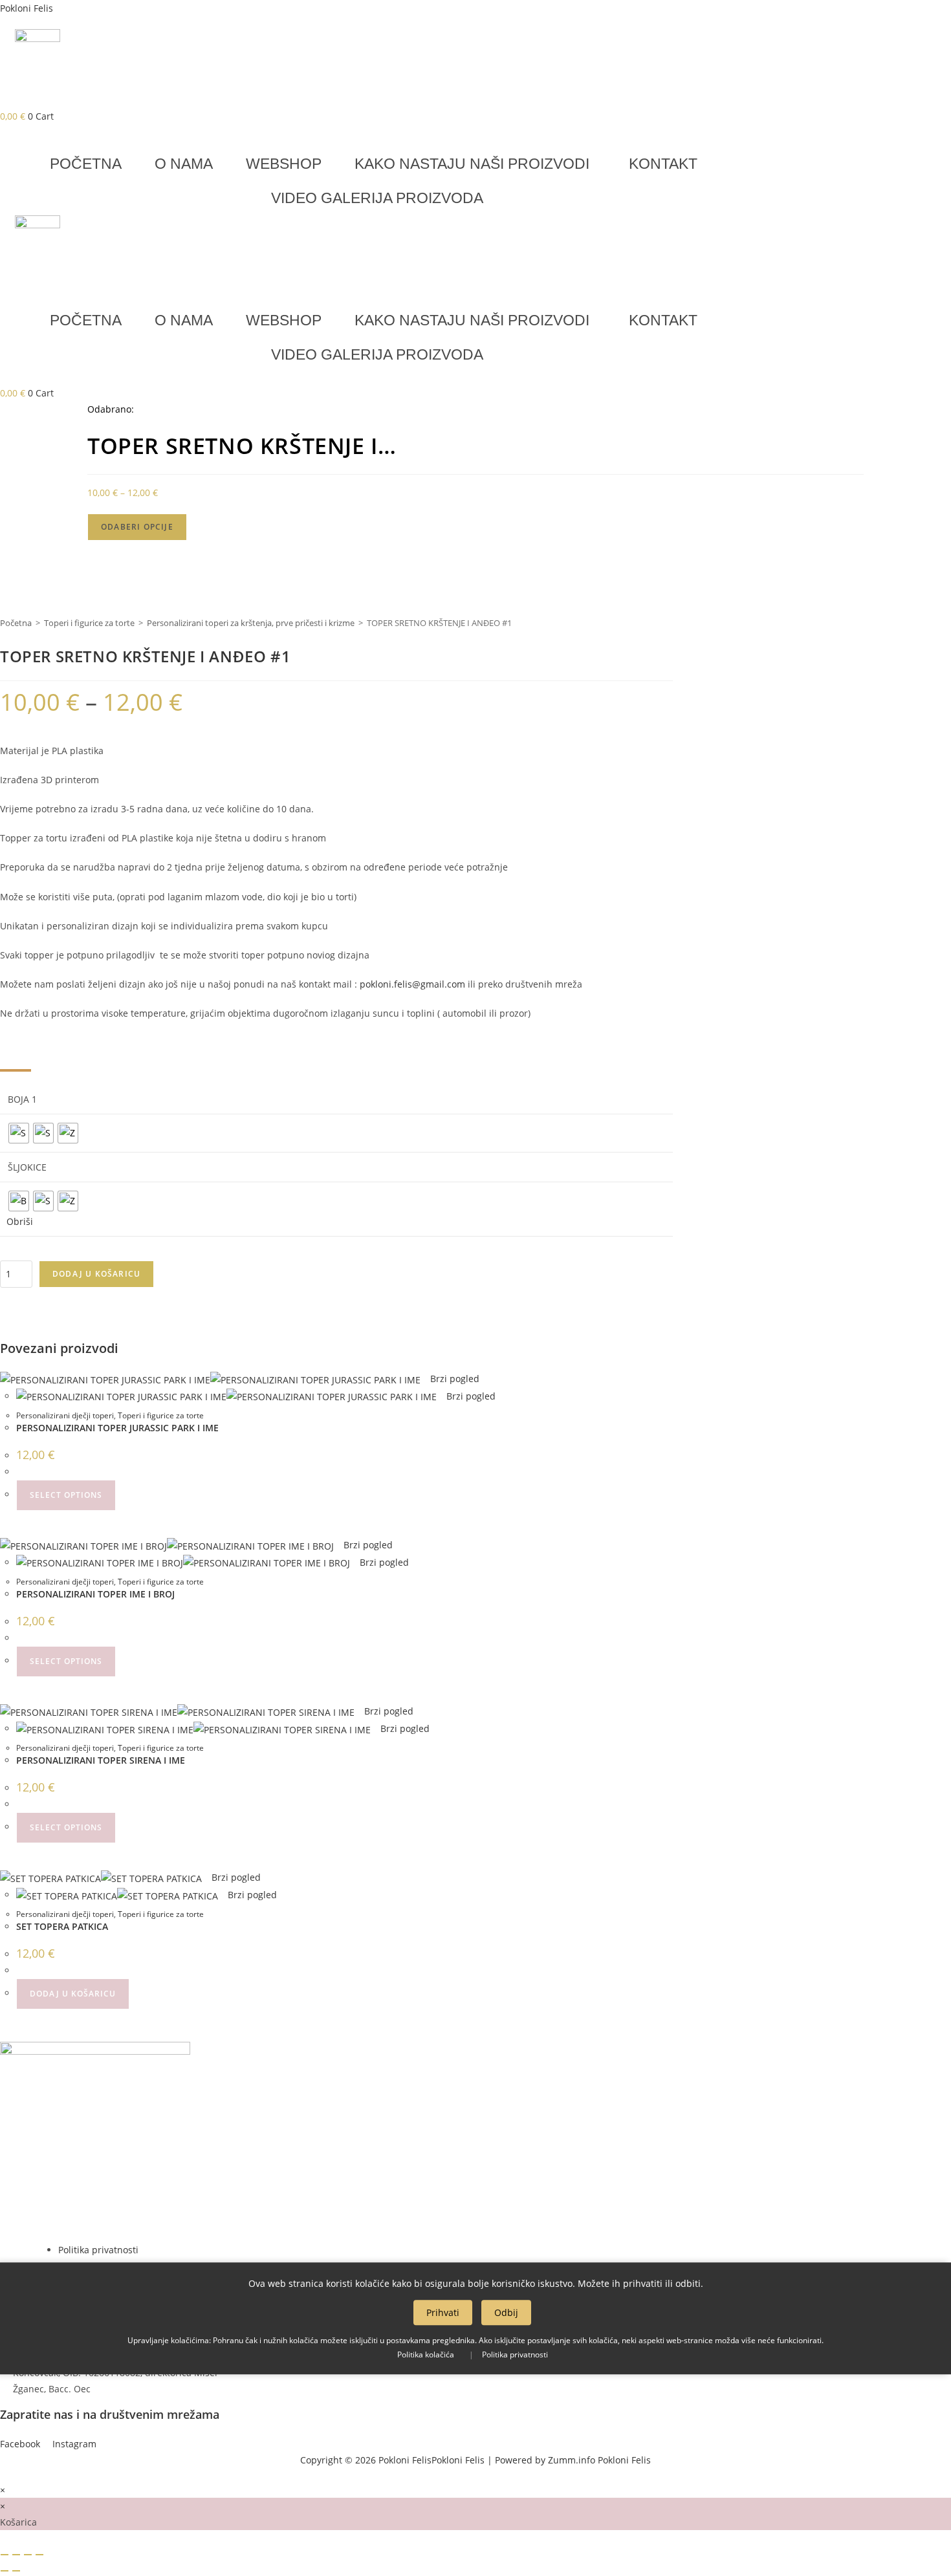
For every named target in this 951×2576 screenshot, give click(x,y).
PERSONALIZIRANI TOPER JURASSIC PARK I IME (117, 1428)
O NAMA (184, 164)
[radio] (19, 1133)
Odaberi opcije (137, 527)
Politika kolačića (426, 2354)
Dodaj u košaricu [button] (73, 1994)
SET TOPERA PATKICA (62, 1926)
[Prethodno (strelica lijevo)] (5, 2571)
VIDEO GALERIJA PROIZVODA (377, 198)
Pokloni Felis (27, 8)
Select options (66, 1495)
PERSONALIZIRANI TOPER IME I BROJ (95, 1594)
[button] (475, 164)
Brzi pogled (454, 1379)
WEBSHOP (284, 164)
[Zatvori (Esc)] (39, 2555)
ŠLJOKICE (27, 1167)
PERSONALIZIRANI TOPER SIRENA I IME (101, 1760)
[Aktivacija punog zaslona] (16, 2555)
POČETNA (86, 164)
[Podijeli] (28, 2555)
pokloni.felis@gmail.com (412, 984)
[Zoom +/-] (5, 2555)
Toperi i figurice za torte (89, 623)
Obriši (20, 1221)
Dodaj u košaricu (96, 1274)
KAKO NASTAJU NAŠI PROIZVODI (472, 164)
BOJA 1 (22, 1099)
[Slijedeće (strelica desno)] (16, 2571)
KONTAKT (663, 164)
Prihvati (443, 2312)
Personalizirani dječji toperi (65, 1415)
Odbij (506, 2312)
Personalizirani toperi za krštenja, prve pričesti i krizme (251, 623)
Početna (16, 623)
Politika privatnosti (515, 2354)
